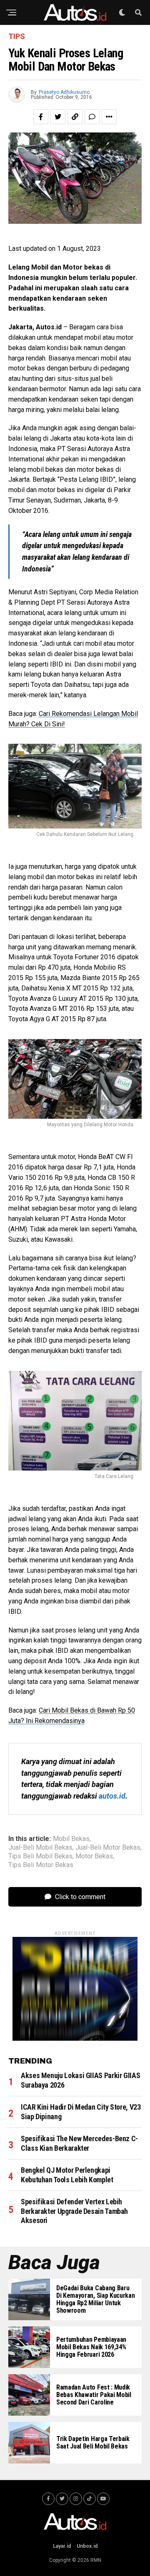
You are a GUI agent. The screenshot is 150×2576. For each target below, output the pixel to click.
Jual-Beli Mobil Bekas (40, 1848)
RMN (96, 2560)
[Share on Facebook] (41, 117)
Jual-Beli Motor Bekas (108, 1848)
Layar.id (62, 2546)
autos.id (112, 1796)
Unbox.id (87, 2546)
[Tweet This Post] (58, 117)
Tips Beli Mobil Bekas (40, 1856)
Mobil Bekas (71, 1839)
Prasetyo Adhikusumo (64, 92)
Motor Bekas (94, 1856)
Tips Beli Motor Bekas (41, 1865)
